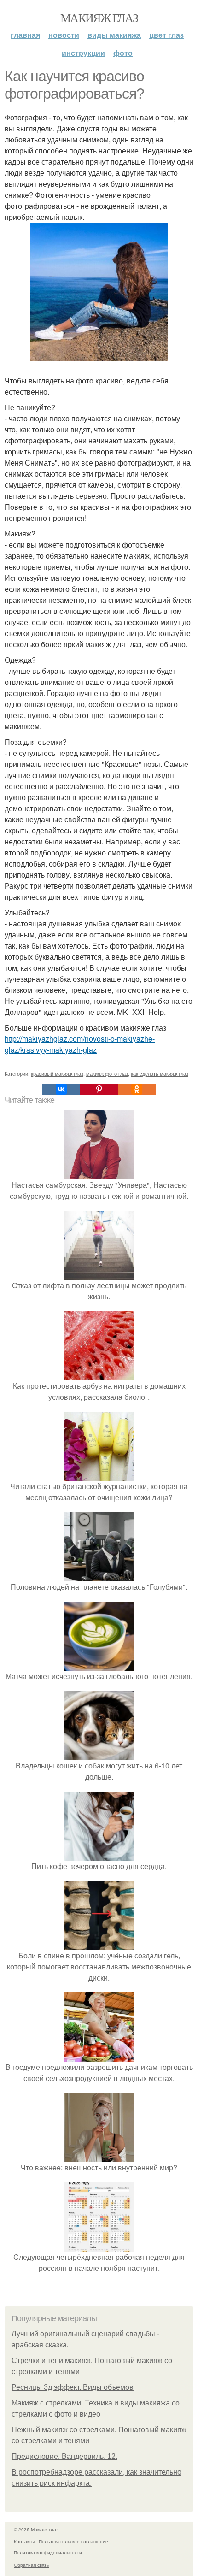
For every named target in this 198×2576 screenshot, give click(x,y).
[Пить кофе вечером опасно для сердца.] (99, 1855)
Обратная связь (31, 2565)
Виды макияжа (114, 35)
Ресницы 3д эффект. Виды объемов (73, 2387)
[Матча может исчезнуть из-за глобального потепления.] (99, 1665)
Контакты (24, 2541)
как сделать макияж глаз (160, 1073)
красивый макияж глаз (57, 1073)
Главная (25, 35)
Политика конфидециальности (48, 2552)
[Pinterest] (99, 1089)
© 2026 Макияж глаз (36, 2529)
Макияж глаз (99, 18)
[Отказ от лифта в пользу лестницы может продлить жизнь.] (99, 1274)
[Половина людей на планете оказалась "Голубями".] (99, 1576)
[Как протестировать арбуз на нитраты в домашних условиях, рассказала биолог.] (99, 1375)
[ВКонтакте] (61, 1089)
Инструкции (83, 53)
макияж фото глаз (107, 1073)
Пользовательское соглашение (73, 2541)
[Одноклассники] (137, 1089)
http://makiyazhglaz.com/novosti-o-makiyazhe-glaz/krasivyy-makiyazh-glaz (80, 1044)
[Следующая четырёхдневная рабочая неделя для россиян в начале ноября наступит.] (99, 2246)
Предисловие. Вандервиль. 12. (64, 2456)
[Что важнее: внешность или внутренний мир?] (99, 2156)
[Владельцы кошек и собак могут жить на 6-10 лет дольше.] (99, 1754)
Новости (64, 35)
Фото (123, 53)
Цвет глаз (166, 35)
